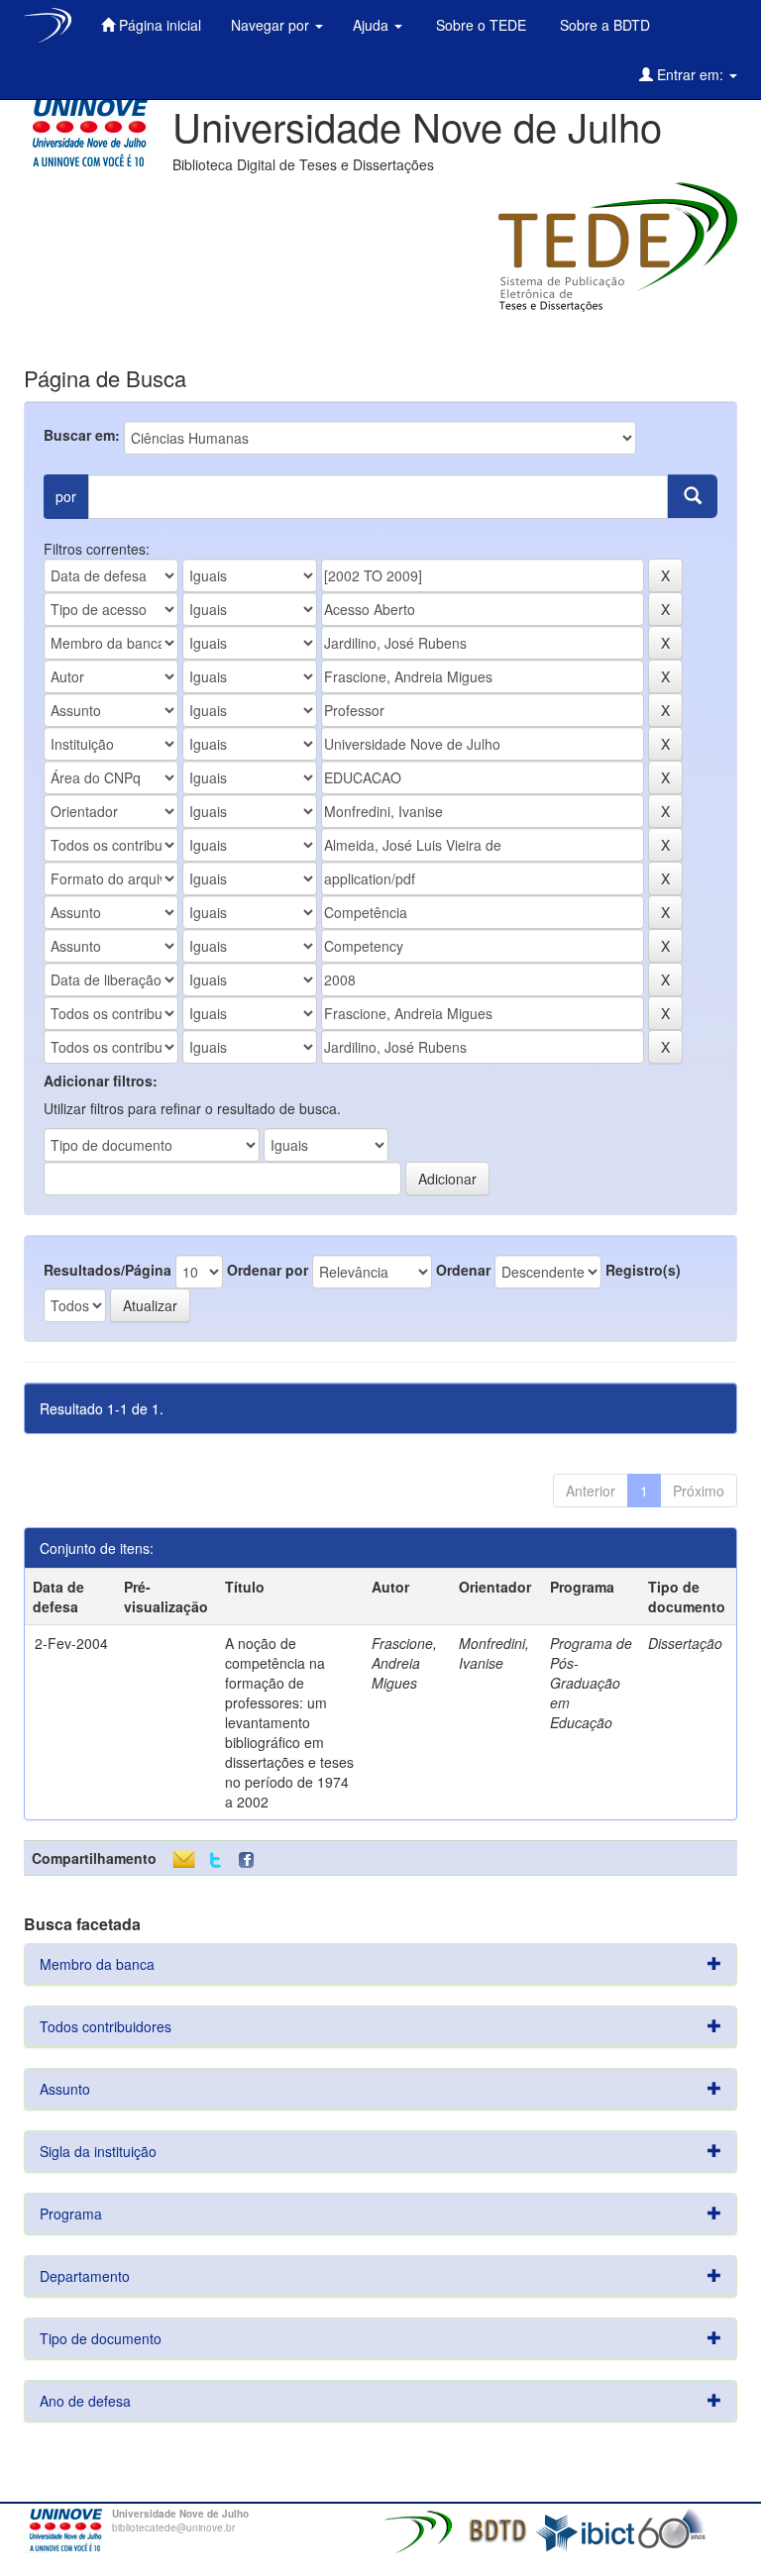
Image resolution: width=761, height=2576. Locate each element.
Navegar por (272, 25)
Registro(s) (643, 1270)
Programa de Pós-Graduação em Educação (591, 1683)
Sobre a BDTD (603, 25)
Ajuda (373, 25)
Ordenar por (268, 1270)
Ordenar (463, 1270)
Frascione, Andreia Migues (404, 1663)
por (66, 496)
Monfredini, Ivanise (494, 1653)
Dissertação (685, 1643)
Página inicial (158, 25)
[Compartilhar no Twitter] (216, 1860)
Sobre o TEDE (479, 25)
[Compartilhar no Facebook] (251, 1860)
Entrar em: (690, 74)
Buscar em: (82, 435)
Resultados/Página (108, 1270)
